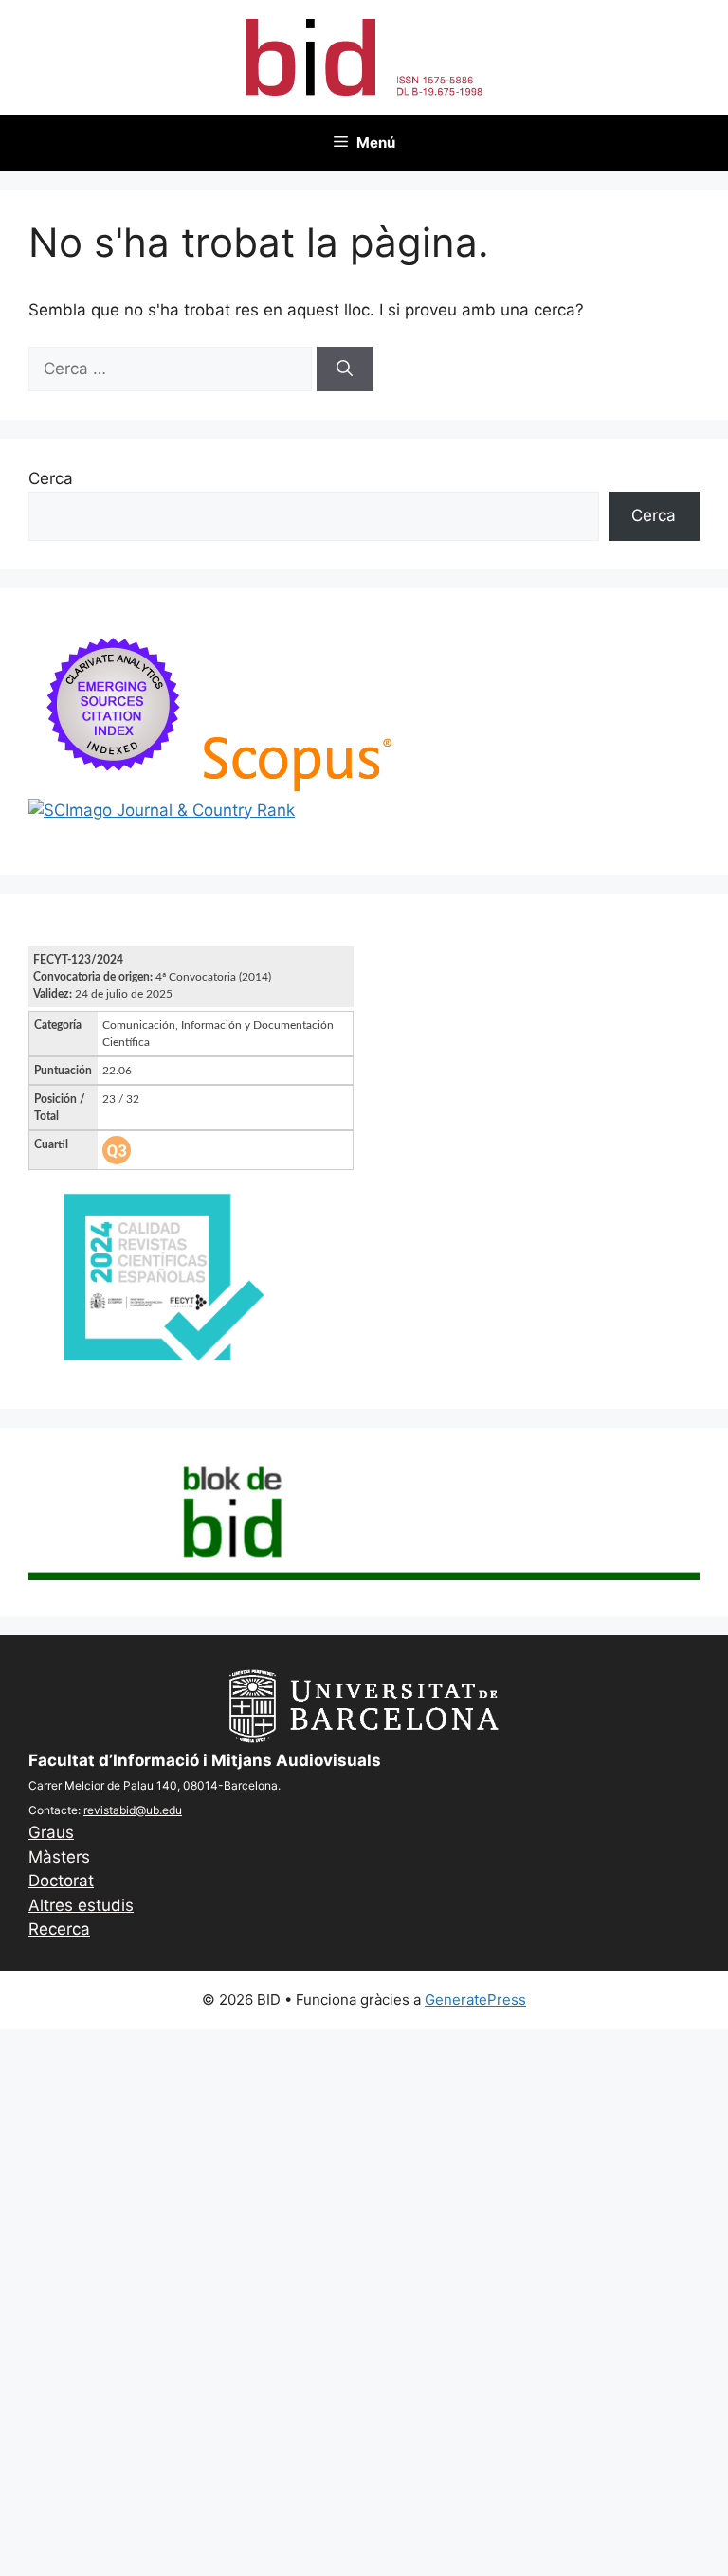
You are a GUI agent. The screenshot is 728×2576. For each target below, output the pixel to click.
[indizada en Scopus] (298, 785)
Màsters (59, 1857)
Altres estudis (81, 1905)
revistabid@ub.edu (133, 1810)
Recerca (59, 1929)
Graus (51, 1832)
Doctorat (61, 1881)
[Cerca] (345, 369)
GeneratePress (475, 2000)
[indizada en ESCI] (114, 785)
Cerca (51, 478)
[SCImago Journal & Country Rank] (162, 810)
